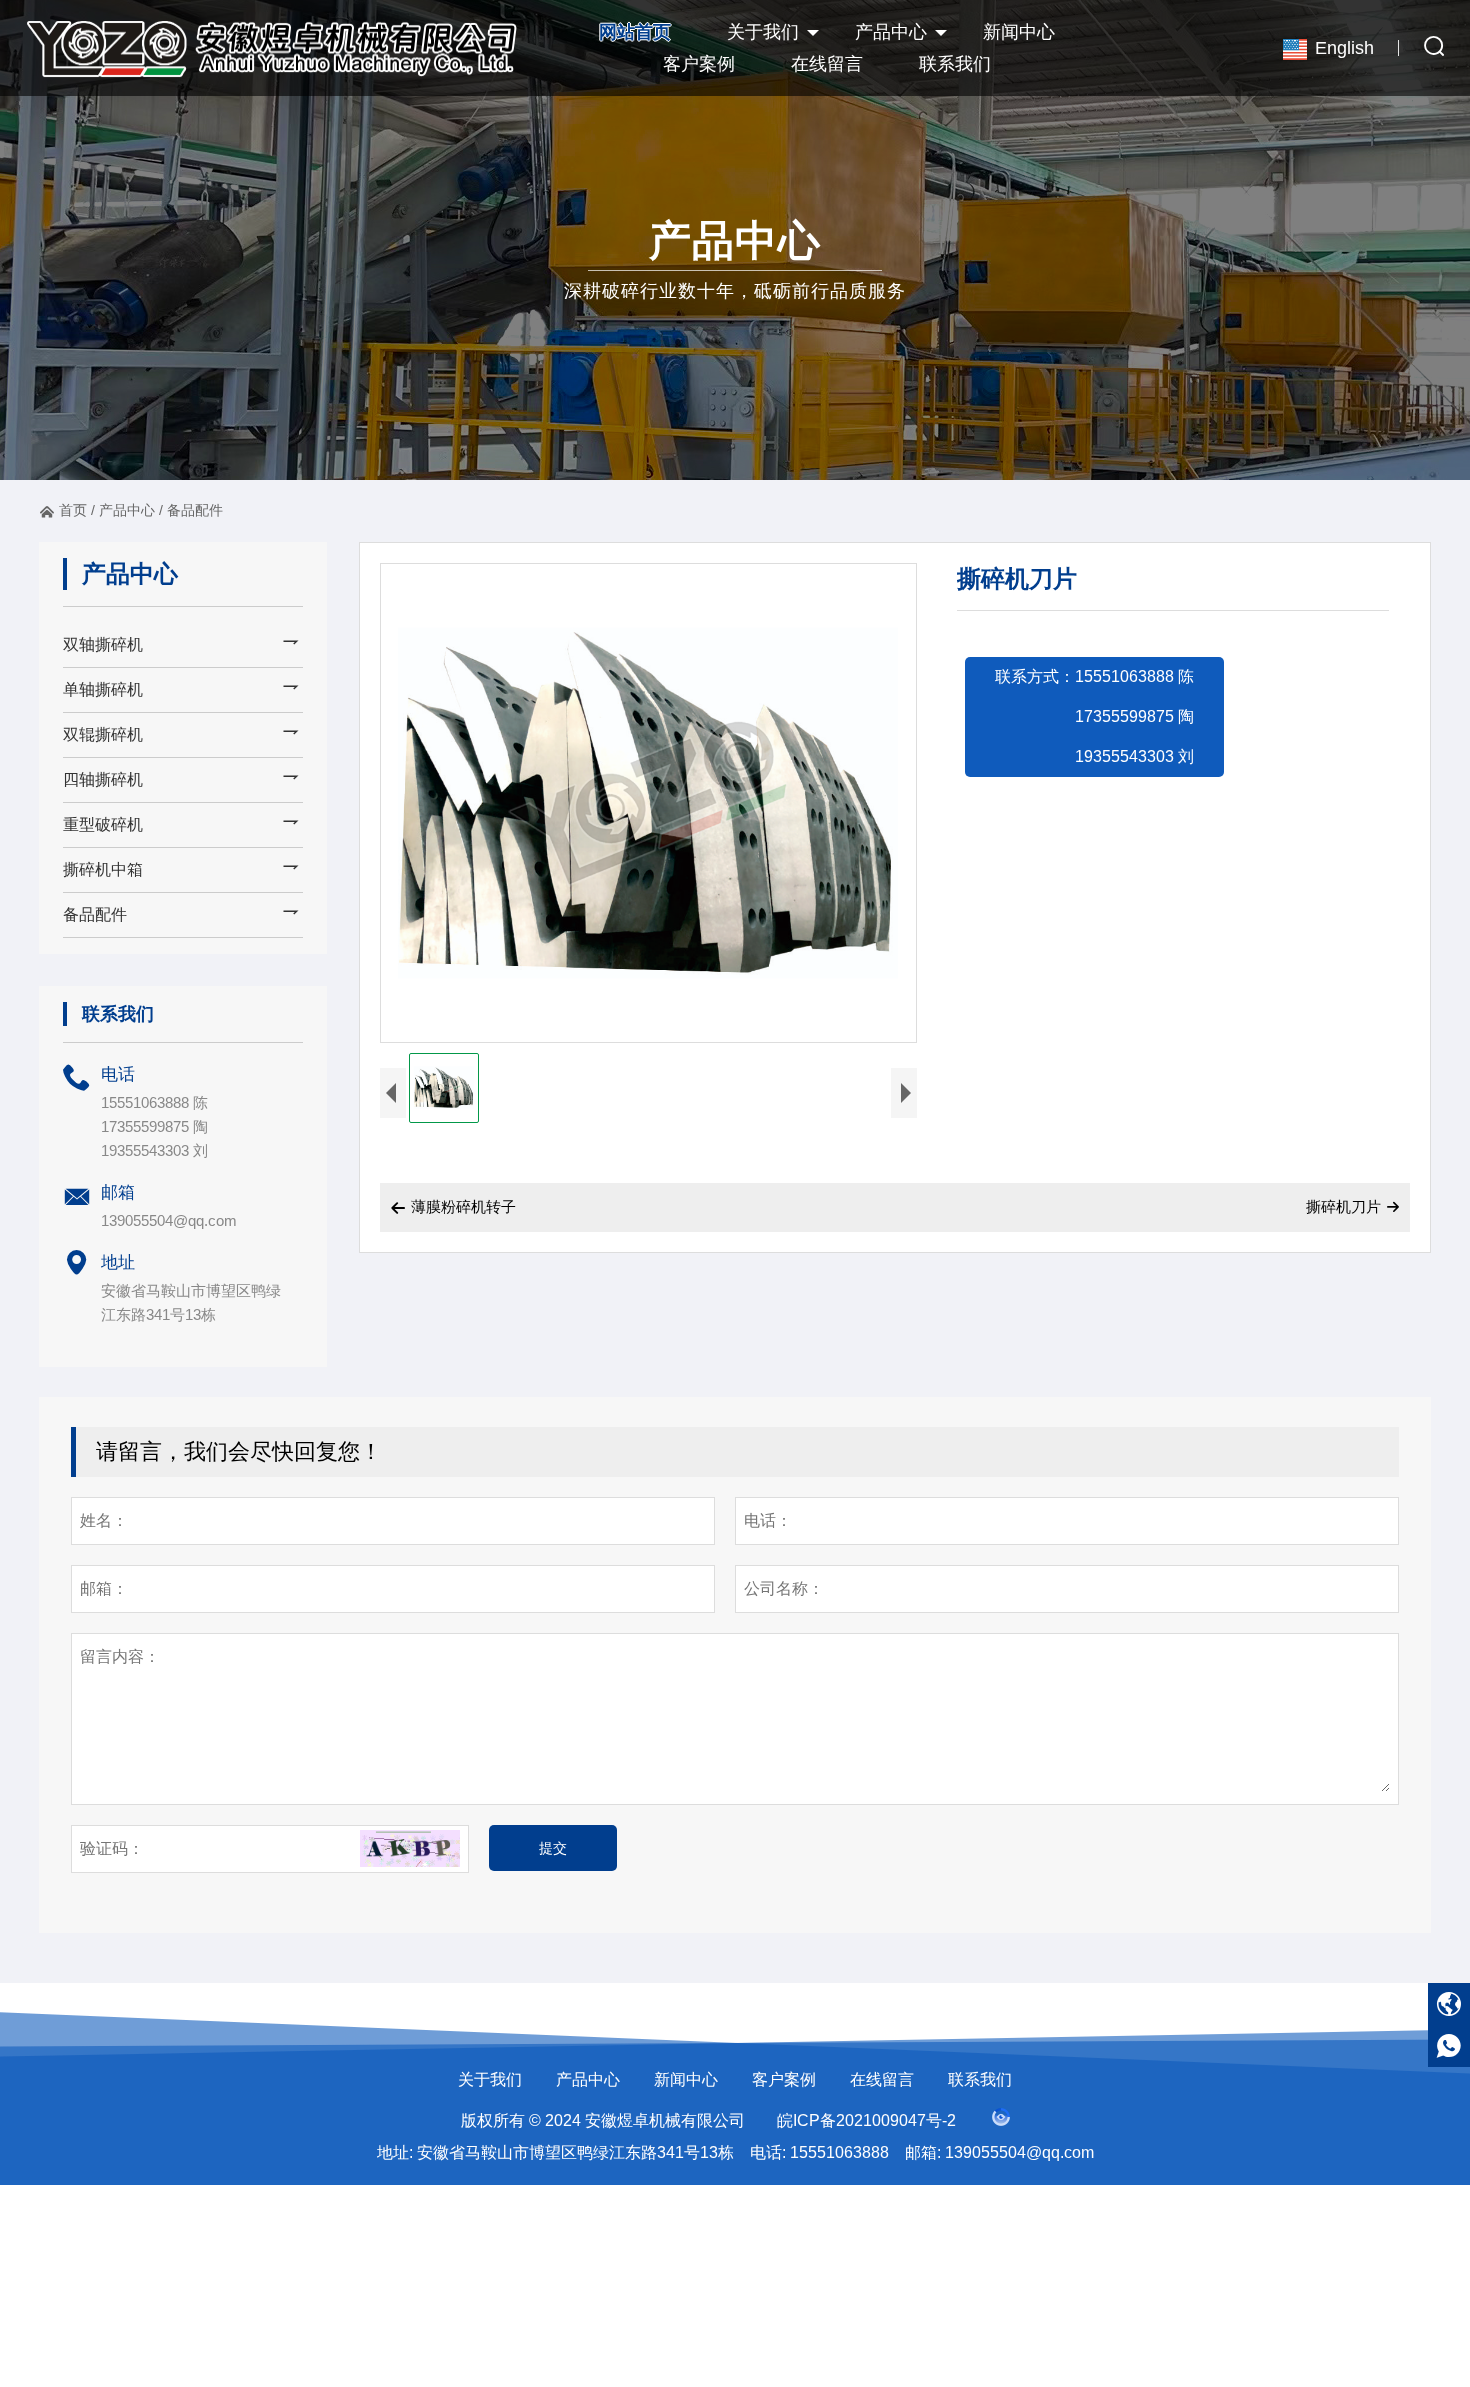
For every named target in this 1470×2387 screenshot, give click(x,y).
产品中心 (891, 32)
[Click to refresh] (410, 1849)
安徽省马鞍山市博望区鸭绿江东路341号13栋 (575, 2152)
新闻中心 (1019, 32)
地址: (395, 2152)
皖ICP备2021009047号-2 (866, 2120)
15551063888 (839, 2152)
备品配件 (195, 510)
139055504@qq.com (169, 1220)
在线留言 (827, 64)
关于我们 (763, 32)
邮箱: (923, 2152)
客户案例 (699, 64)
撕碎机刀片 (1343, 1206)
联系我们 (955, 64)
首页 (73, 510)
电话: (768, 2152)
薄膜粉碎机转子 (453, 1206)
